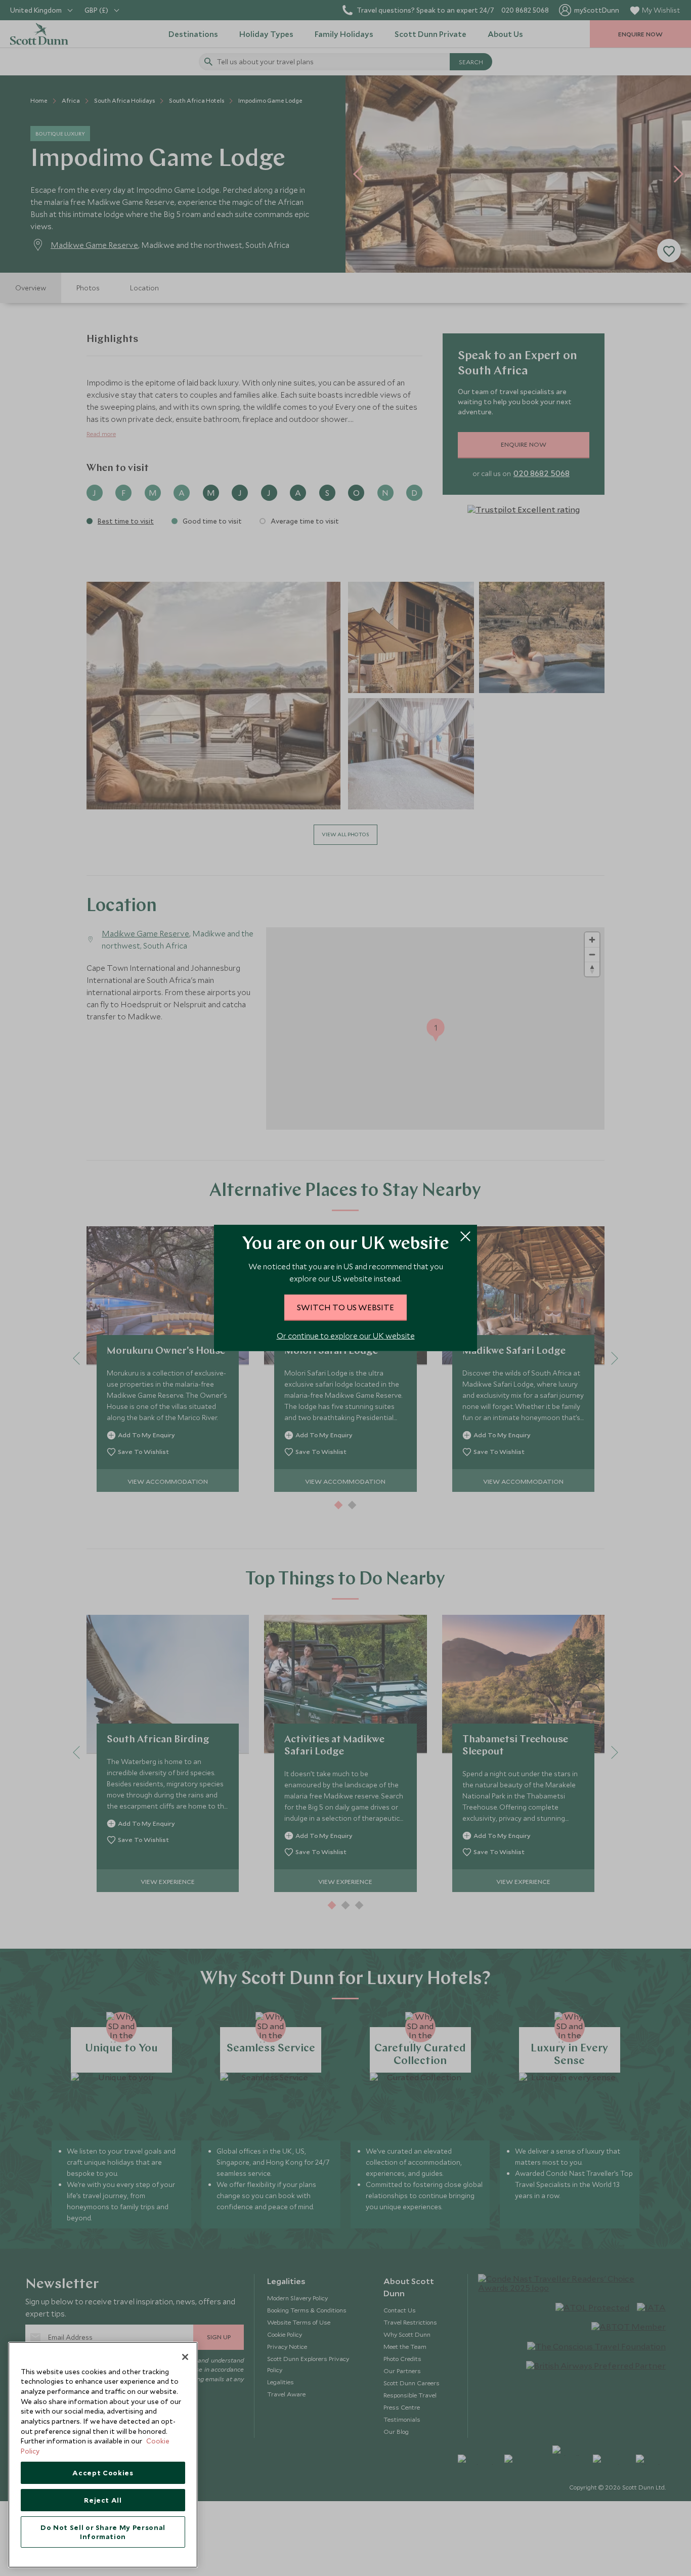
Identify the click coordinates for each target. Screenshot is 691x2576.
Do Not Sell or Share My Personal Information (103, 2532)
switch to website (345, 1307)
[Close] (185, 2357)
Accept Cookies (103, 2473)
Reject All (103, 2500)
